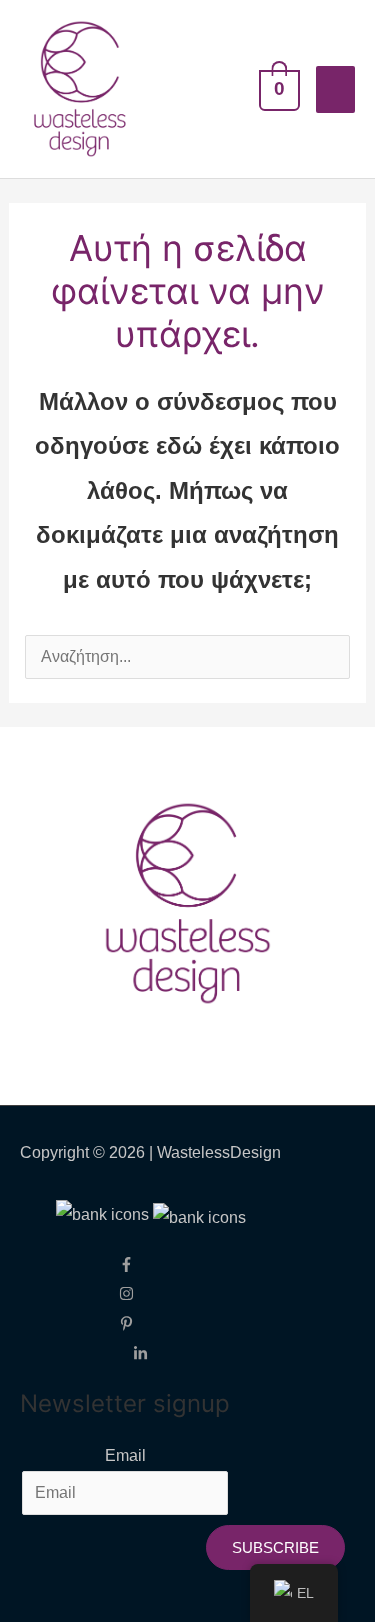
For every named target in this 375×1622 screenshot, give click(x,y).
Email (125, 1455)
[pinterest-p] (140, 1322)
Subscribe (275, 1547)
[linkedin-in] (140, 1352)
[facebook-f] (140, 1262)
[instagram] (140, 1292)
